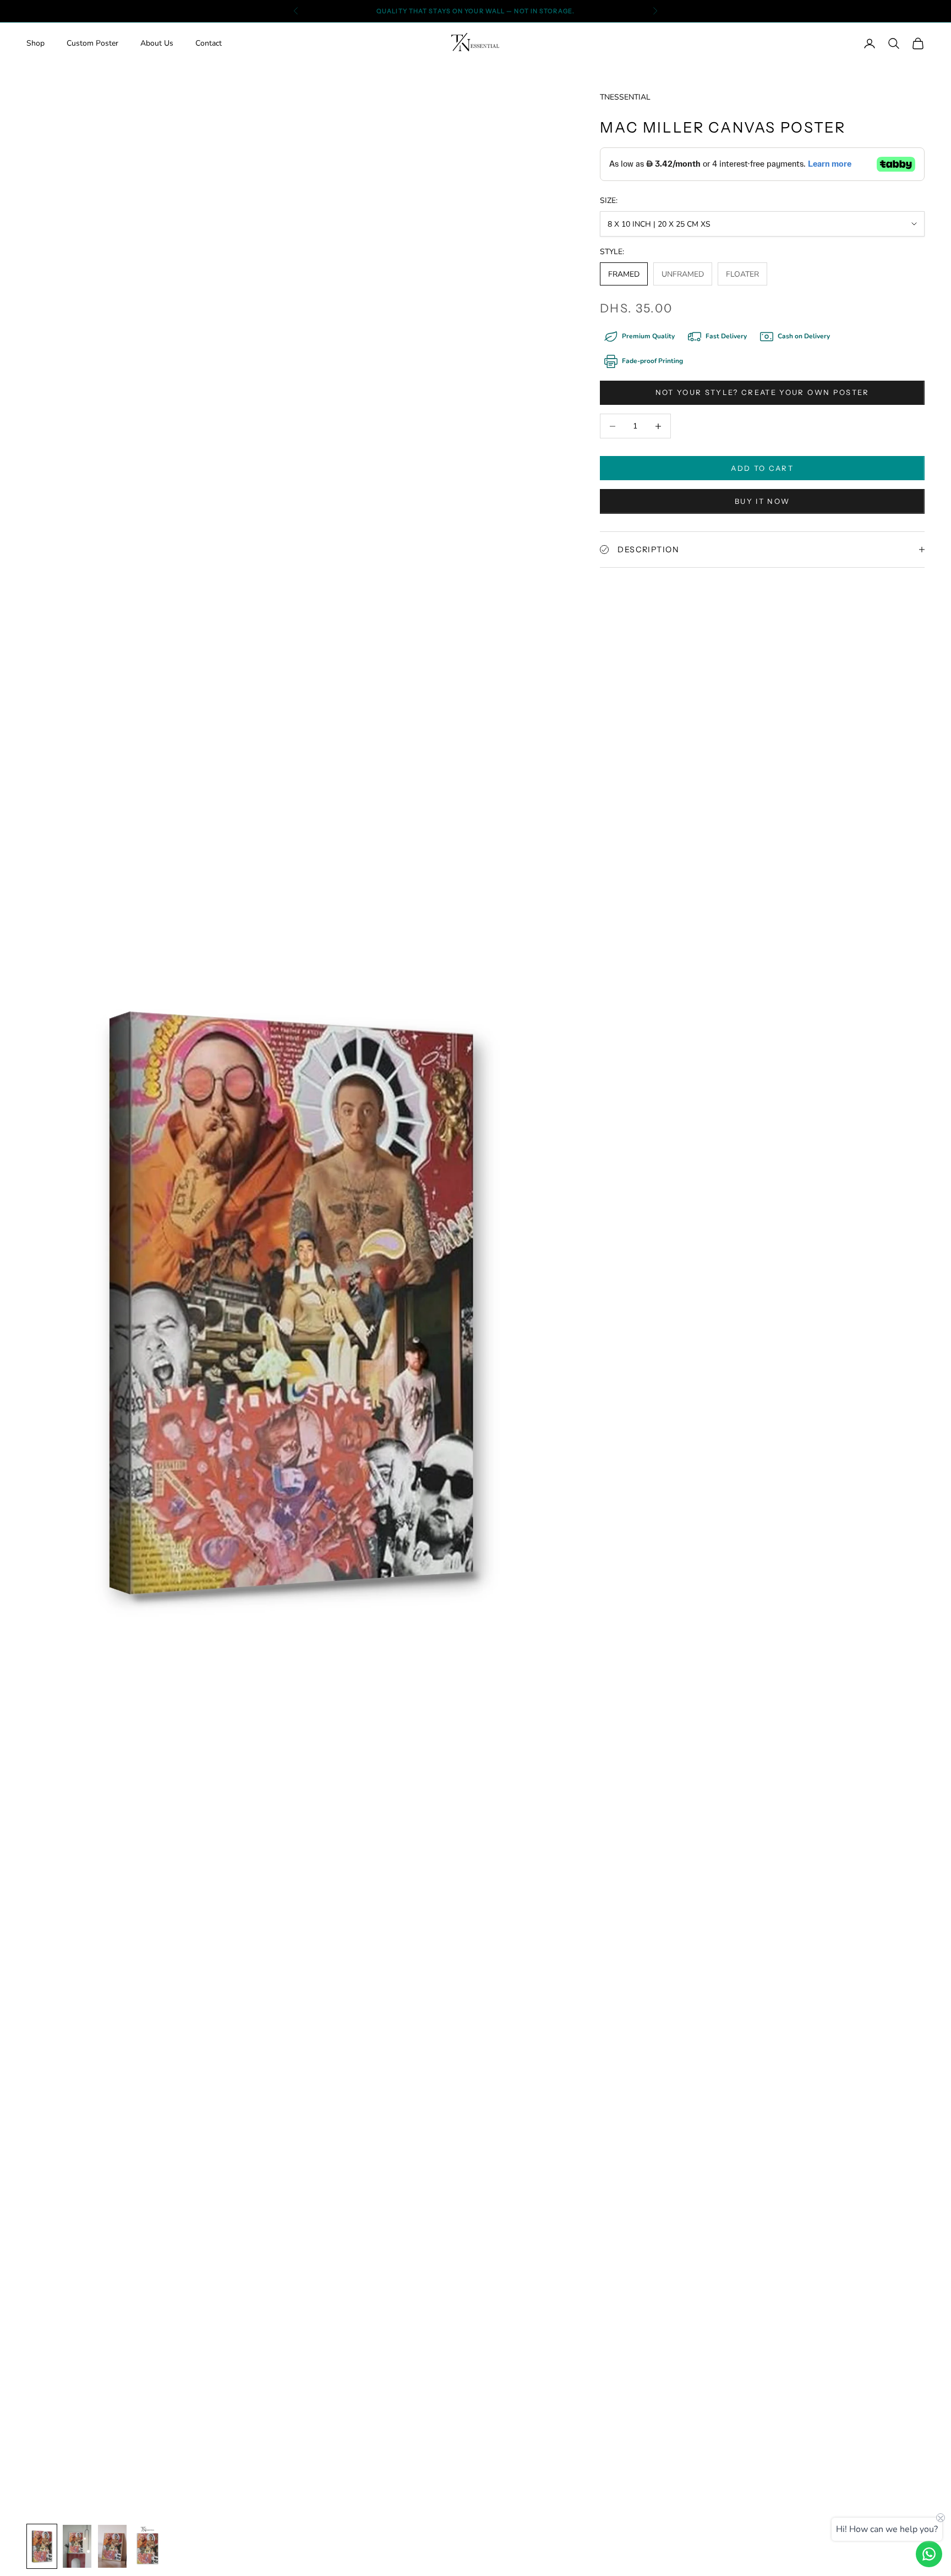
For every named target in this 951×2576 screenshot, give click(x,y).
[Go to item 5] (147, 2546)
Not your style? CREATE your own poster (763, 392)
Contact (209, 44)
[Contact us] (929, 2554)
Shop (35, 44)
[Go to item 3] (77, 2546)
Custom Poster (92, 44)
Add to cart (762, 468)
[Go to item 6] (42, 2546)
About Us (157, 44)
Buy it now (762, 501)
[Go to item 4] (112, 2546)
